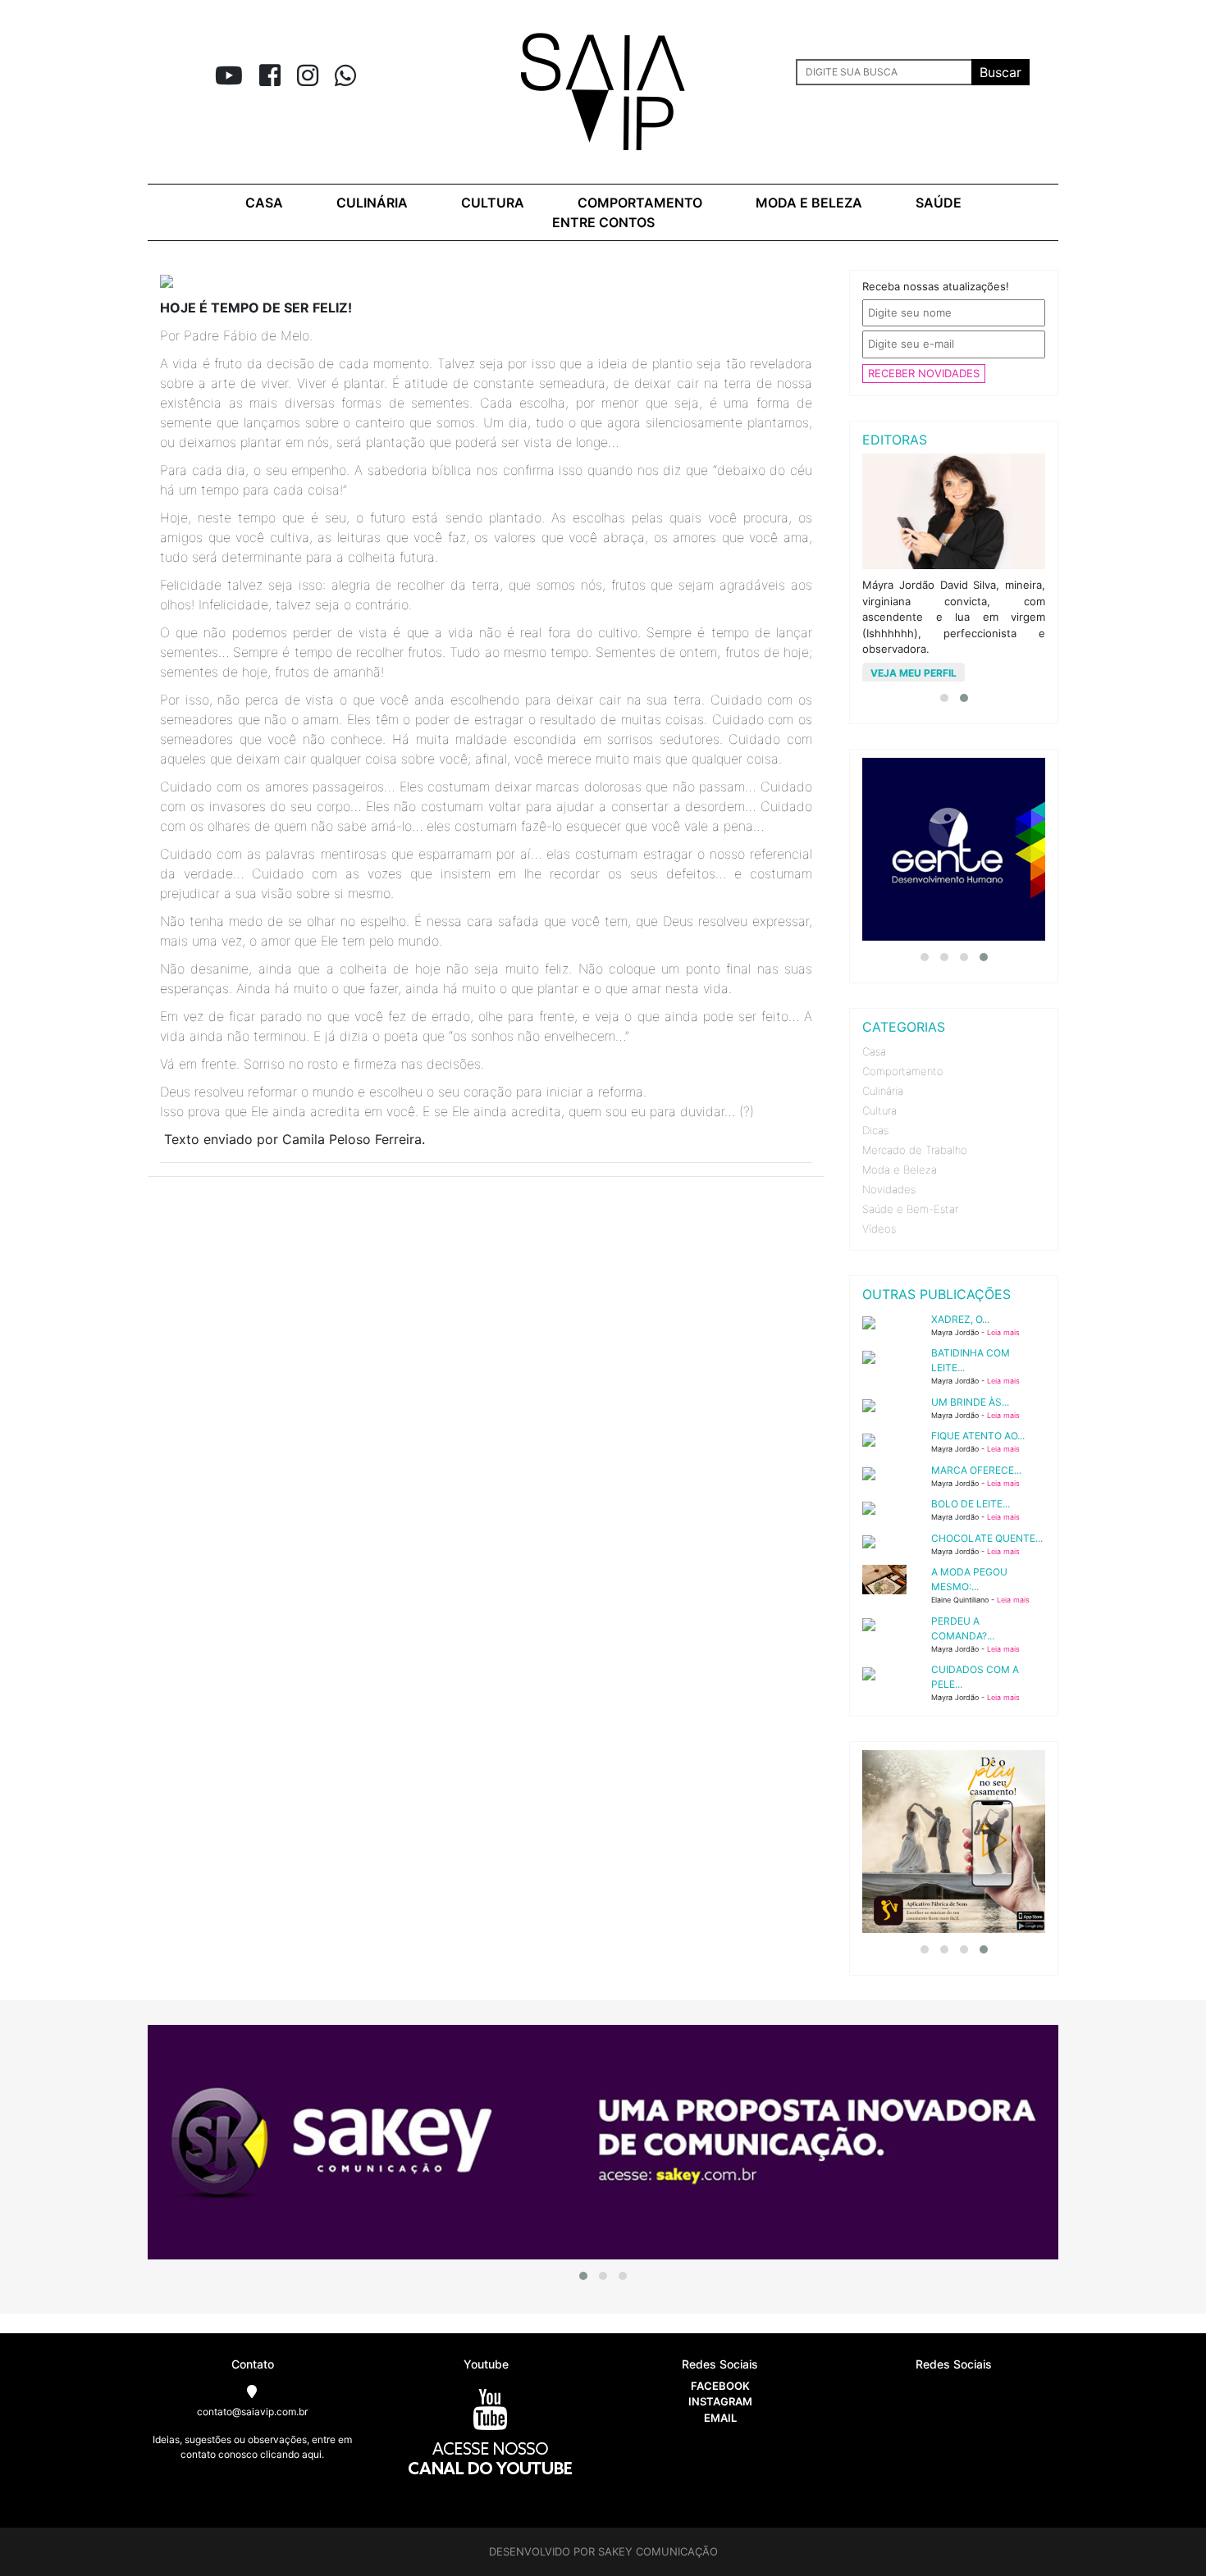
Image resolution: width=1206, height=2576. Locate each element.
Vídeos (879, 1229)
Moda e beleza (809, 203)
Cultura (493, 203)
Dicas (875, 1130)
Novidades (889, 1189)
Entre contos (603, 222)
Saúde (939, 203)
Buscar (1000, 72)
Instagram (720, 2401)
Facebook (720, 2386)
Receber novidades (924, 373)
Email (720, 2418)
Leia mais (1003, 1332)
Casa (264, 203)
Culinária (372, 203)
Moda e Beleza (900, 1169)
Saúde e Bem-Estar (910, 1209)
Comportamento (640, 203)
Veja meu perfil (914, 673)
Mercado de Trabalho (915, 1150)
